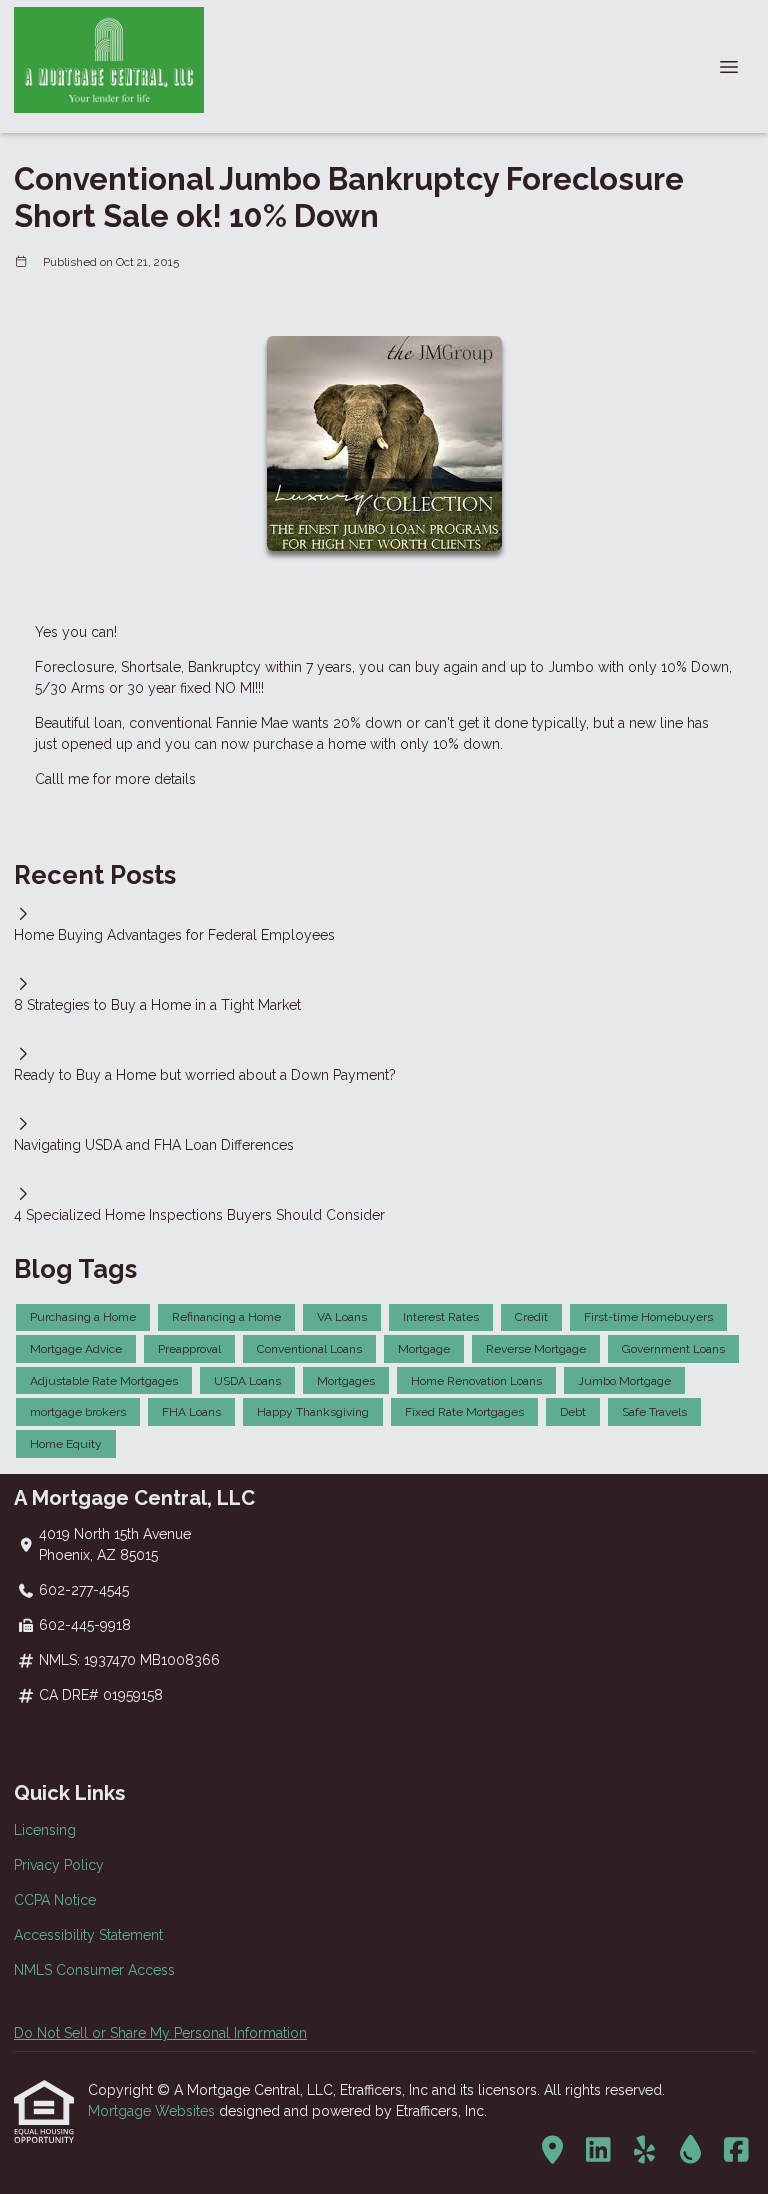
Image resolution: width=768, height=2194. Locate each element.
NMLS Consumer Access (94, 1970)
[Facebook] (736, 2151)
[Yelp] (644, 2151)
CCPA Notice (55, 1900)
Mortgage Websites (153, 2111)
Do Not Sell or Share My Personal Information (160, 2033)
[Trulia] (552, 2151)
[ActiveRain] (690, 2151)
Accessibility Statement (88, 1935)
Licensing (45, 1830)
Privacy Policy (59, 1865)
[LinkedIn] (598, 2151)
